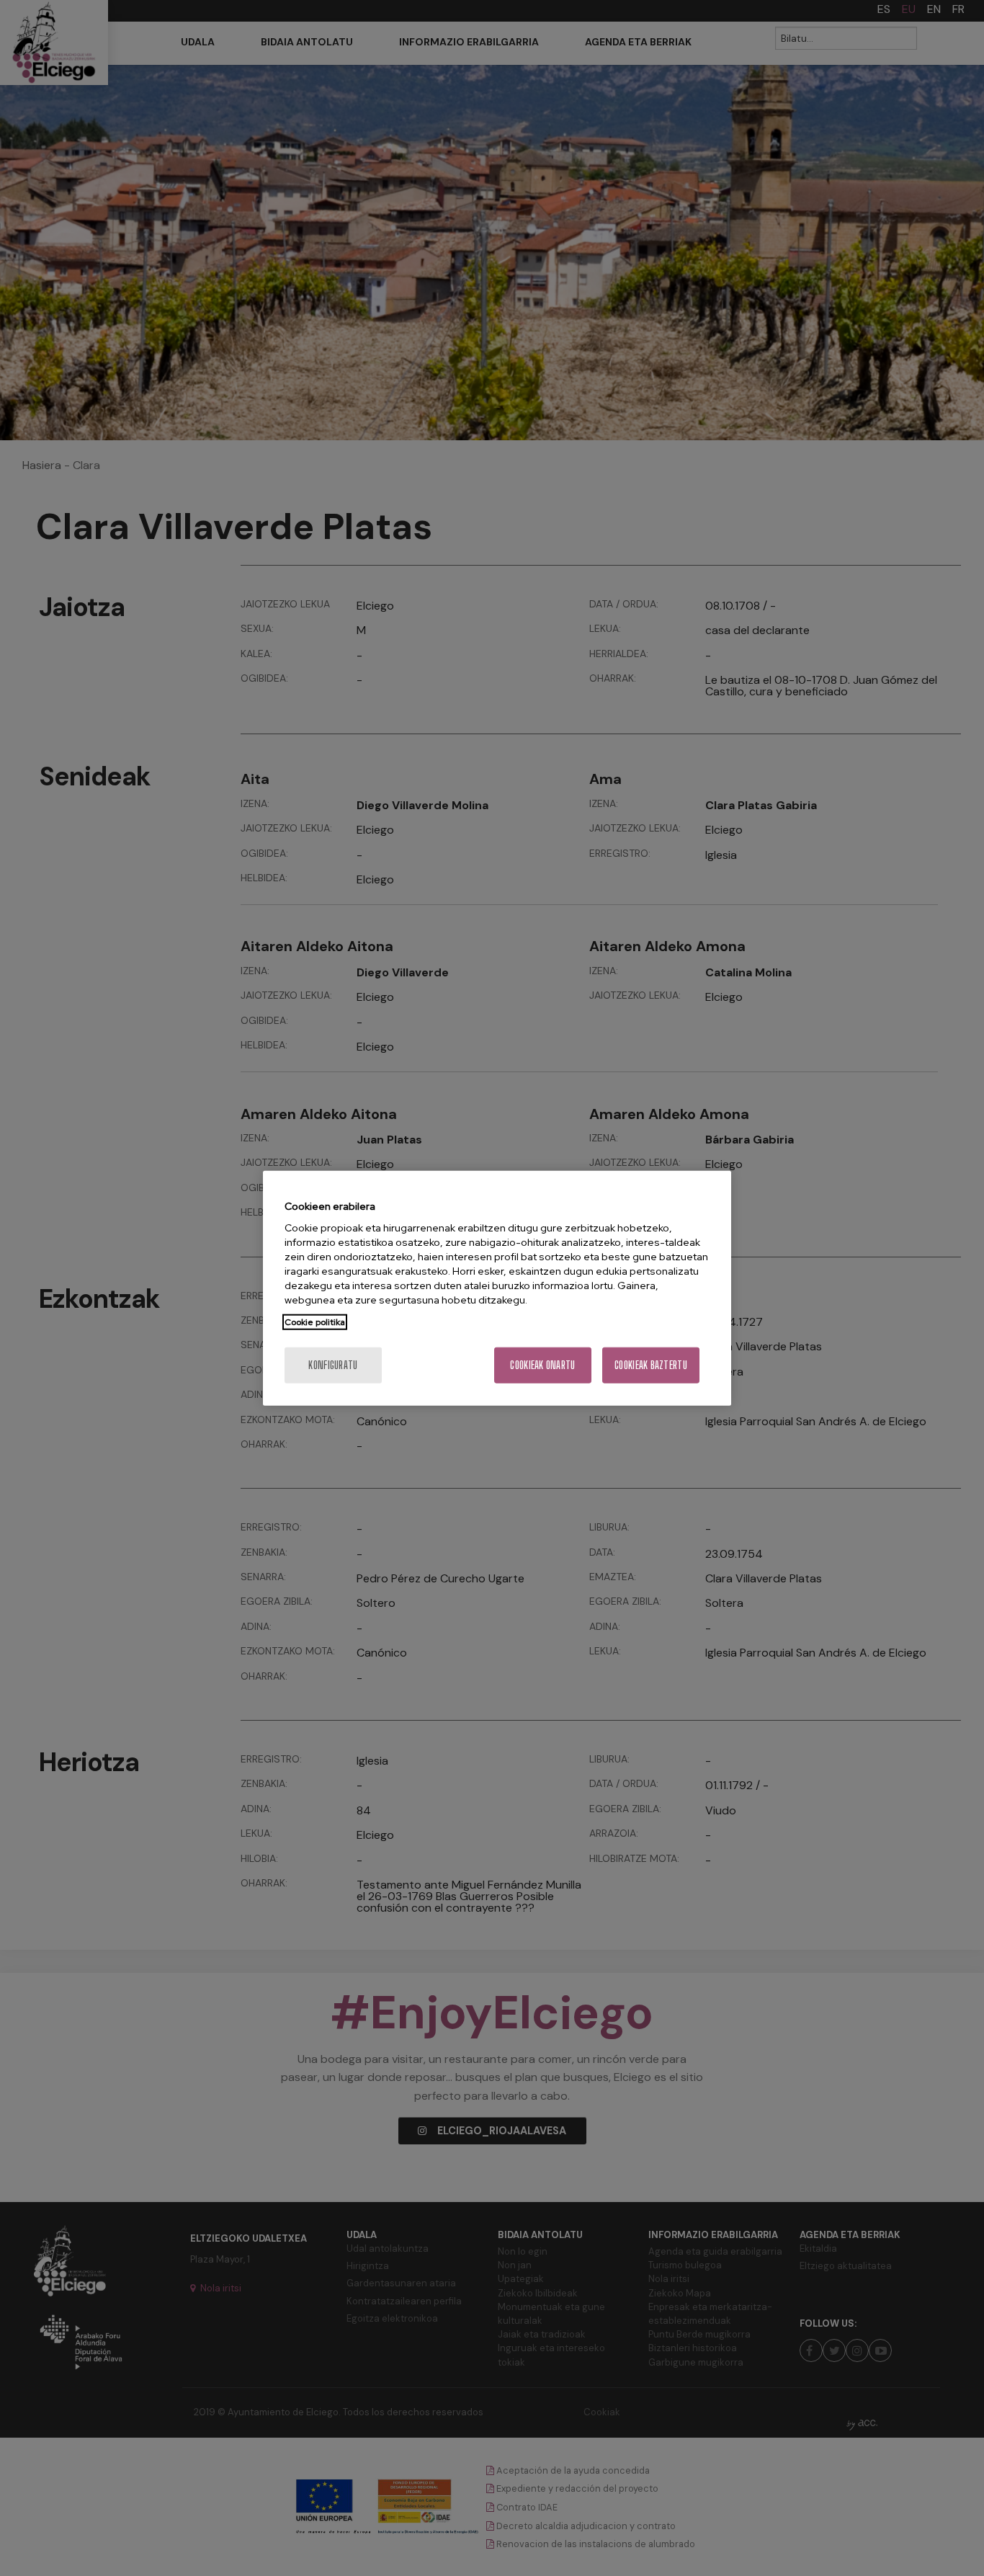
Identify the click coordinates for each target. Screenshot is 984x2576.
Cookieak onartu (542, 1365)
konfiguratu (333, 1365)
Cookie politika (315, 1322)
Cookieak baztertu (651, 1365)
